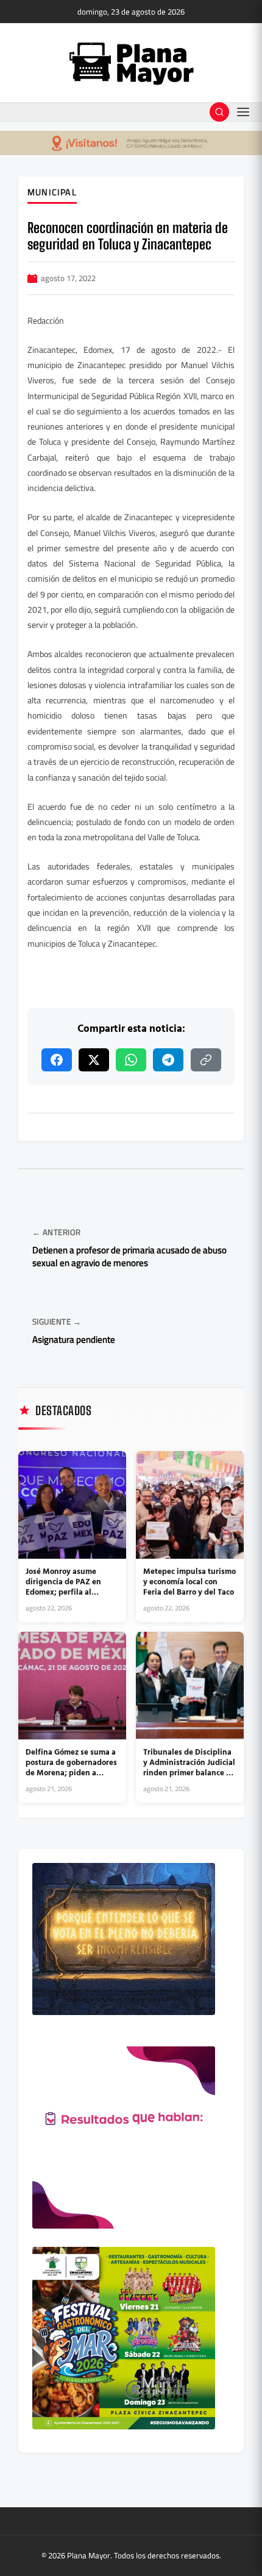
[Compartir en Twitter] (94, 1060)
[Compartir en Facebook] (57, 1060)
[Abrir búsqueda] (219, 112)
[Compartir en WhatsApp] (131, 1060)
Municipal (52, 193)
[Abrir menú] (243, 112)
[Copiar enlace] (206, 1060)
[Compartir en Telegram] (168, 1060)
